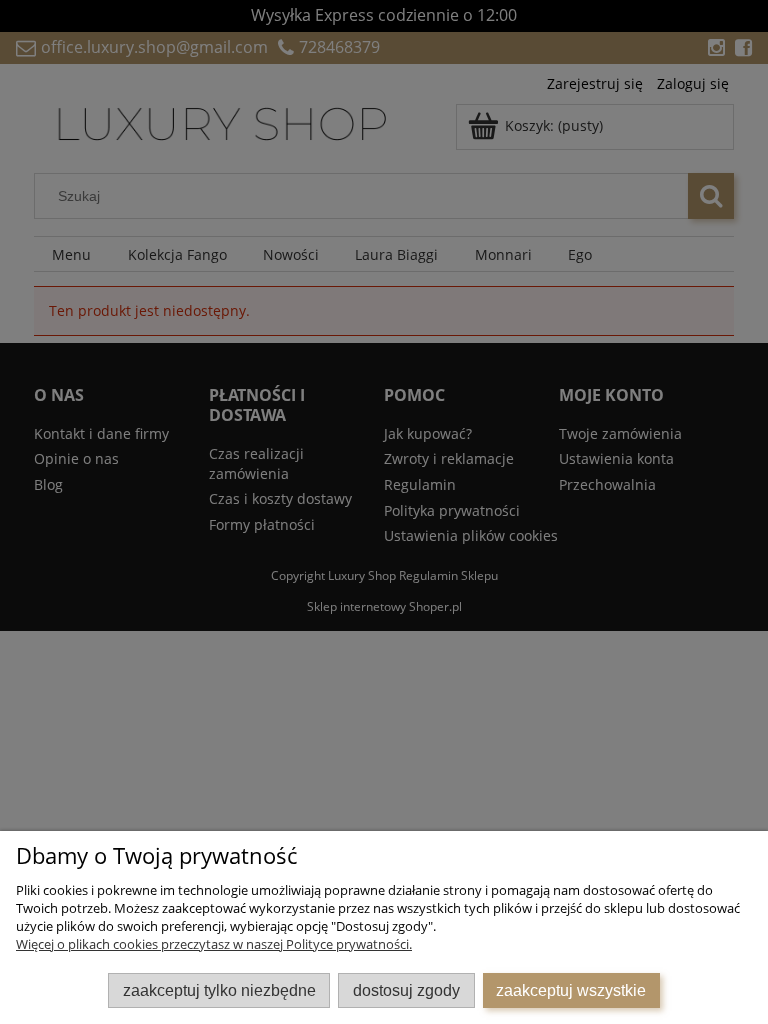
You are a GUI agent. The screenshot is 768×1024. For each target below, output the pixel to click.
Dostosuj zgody (406, 990)
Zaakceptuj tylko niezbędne (219, 990)
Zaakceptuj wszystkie (571, 990)
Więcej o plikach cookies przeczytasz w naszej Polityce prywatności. (214, 944)
